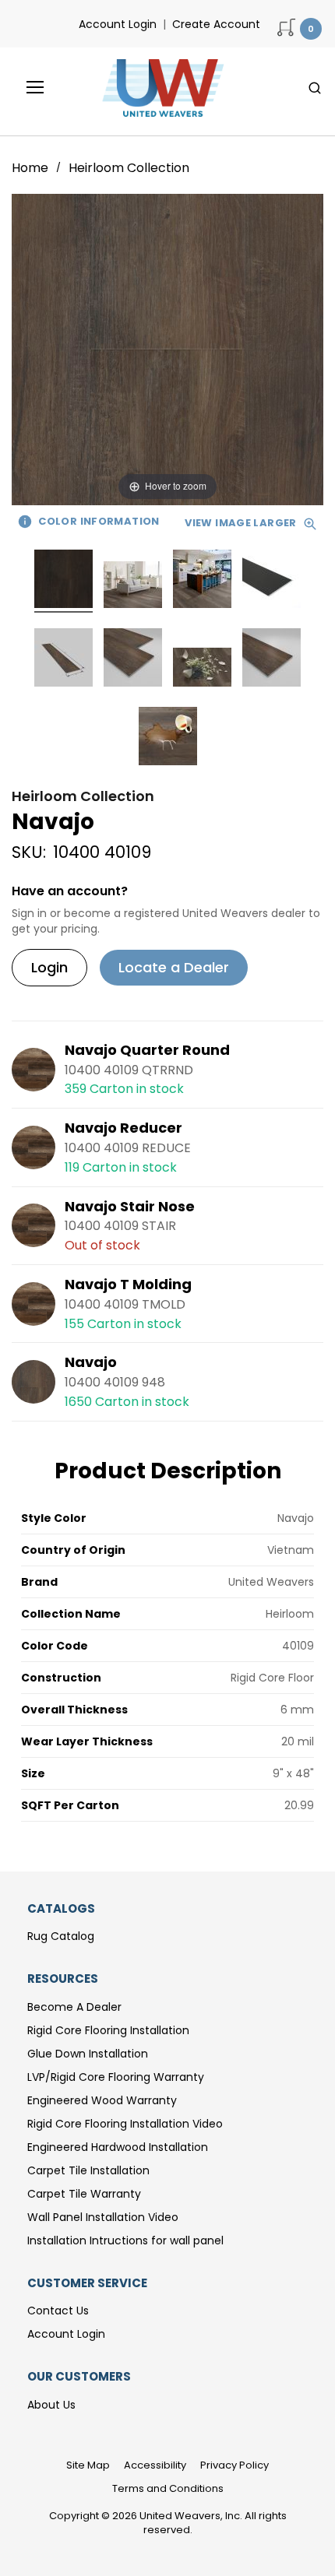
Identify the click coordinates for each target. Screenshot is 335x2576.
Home (32, 168)
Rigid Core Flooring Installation (108, 2030)
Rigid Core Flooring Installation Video (125, 2124)
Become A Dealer (74, 2007)
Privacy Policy (235, 2465)
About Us (51, 2405)
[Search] (315, 88)
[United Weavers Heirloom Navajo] (63, 581)
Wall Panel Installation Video (103, 2217)
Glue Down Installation (88, 2054)
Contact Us (58, 2311)
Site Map (88, 2465)
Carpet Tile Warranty (84, 2194)
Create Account (216, 24)
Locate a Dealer (174, 967)
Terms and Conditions (168, 2488)
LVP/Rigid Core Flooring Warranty (116, 2077)
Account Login (118, 24)
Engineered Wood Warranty (102, 2100)
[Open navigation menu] (24, 87)
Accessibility (155, 2465)
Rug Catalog (61, 1936)
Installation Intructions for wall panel (125, 2240)
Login (49, 967)
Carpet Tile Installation (88, 2170)
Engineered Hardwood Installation (118, 2147)
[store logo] (159, 88)
